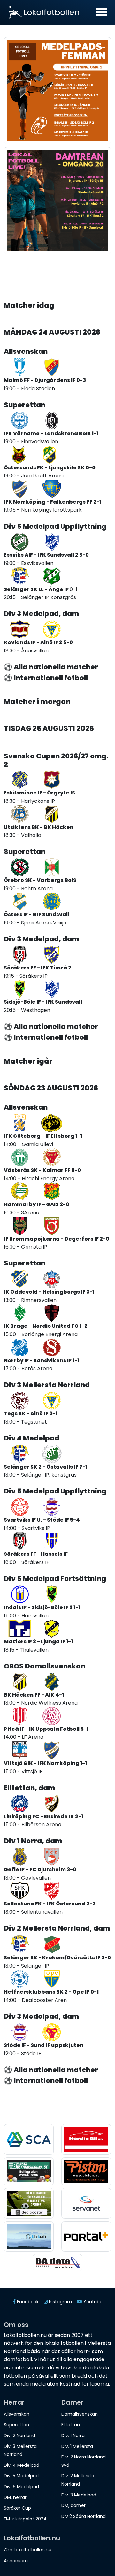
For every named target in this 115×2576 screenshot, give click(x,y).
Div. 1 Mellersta (77, 2446)
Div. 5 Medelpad (21, 2476)
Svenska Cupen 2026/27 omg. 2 (56, 760)
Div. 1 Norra (73, 2435)
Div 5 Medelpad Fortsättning (55, 1579)
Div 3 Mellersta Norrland (47, 1385)
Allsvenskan (26, 351)
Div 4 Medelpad (32, 1438)
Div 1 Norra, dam (33, 1841)
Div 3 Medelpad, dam (41, 614)
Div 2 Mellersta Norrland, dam (57, 1928)
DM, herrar (15, 2497)
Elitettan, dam (29, 1788)
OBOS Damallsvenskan (45, 1666)
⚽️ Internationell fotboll (46, 678)
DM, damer (73, 2505)
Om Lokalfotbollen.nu (28, 2550)
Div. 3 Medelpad (79, 2495)
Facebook (27, 2302)
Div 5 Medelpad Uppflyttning (55, 526)
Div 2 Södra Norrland (84, 2516)
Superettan (25, 405)
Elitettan (71, 2425)
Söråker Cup (17, 2508)
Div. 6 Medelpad (21, 2487)
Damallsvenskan (80, 2414)
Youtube (92, 2302)
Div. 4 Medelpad (22, 2465)
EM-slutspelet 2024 (25, 2519)
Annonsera (16, 2561)
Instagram (60, 2302)
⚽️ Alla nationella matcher (51, 667)
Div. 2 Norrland (19, 2435)
